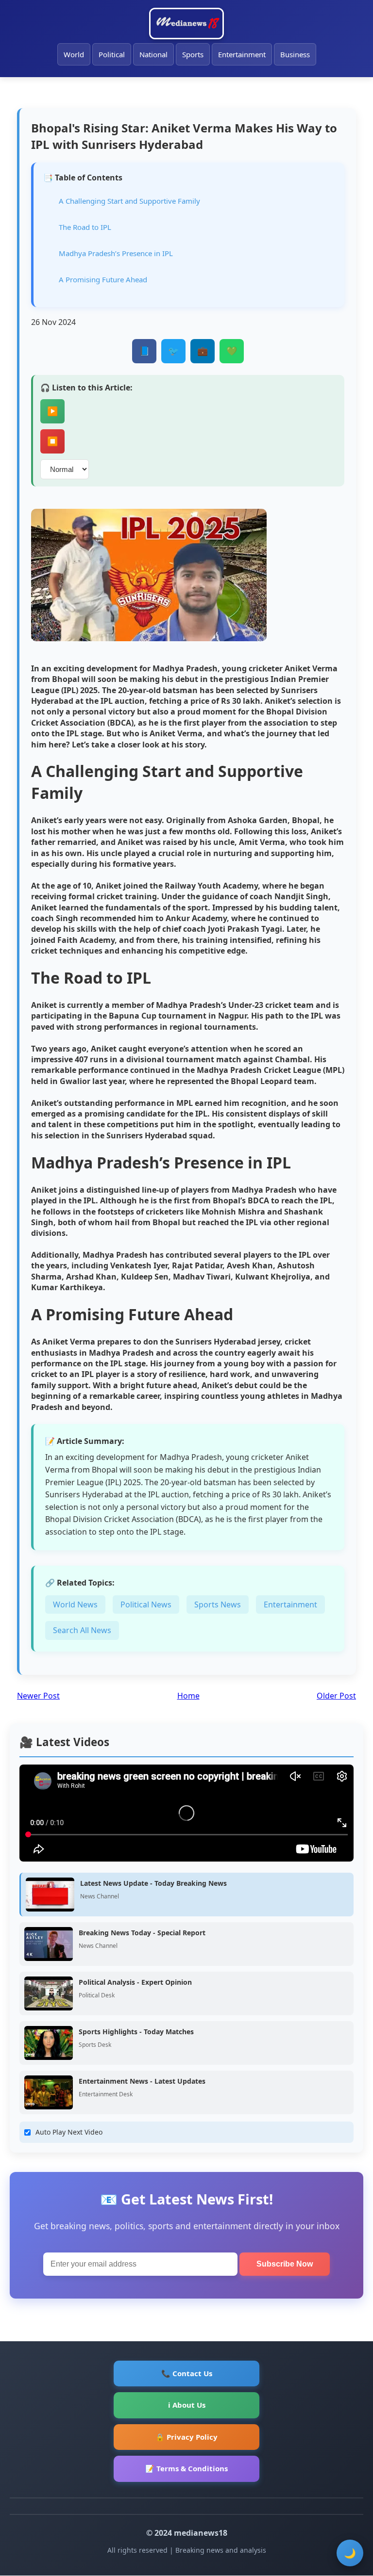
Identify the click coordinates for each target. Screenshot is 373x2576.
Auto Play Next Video (69, 2132)
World (74, 54)
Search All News (82, 1630)
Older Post (336, 1696)
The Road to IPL (85, 227)
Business (295, 54)
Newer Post (38, 1696)
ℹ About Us (187, 2405)
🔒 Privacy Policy (186, 2437)
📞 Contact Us (187, 2373)
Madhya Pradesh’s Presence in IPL (116, 253)
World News (75, 1604)
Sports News (218, 1604)
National (153, 54)
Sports (193, 54)
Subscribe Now (285, 2264)
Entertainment (242, 54)
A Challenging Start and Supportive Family (129, 201)
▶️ (52, 411)
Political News (146, 1604)
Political (112, 54)
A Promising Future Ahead (103, 279)
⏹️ (52, 441)
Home (188, 1696)
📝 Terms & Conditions (186, 2468)
